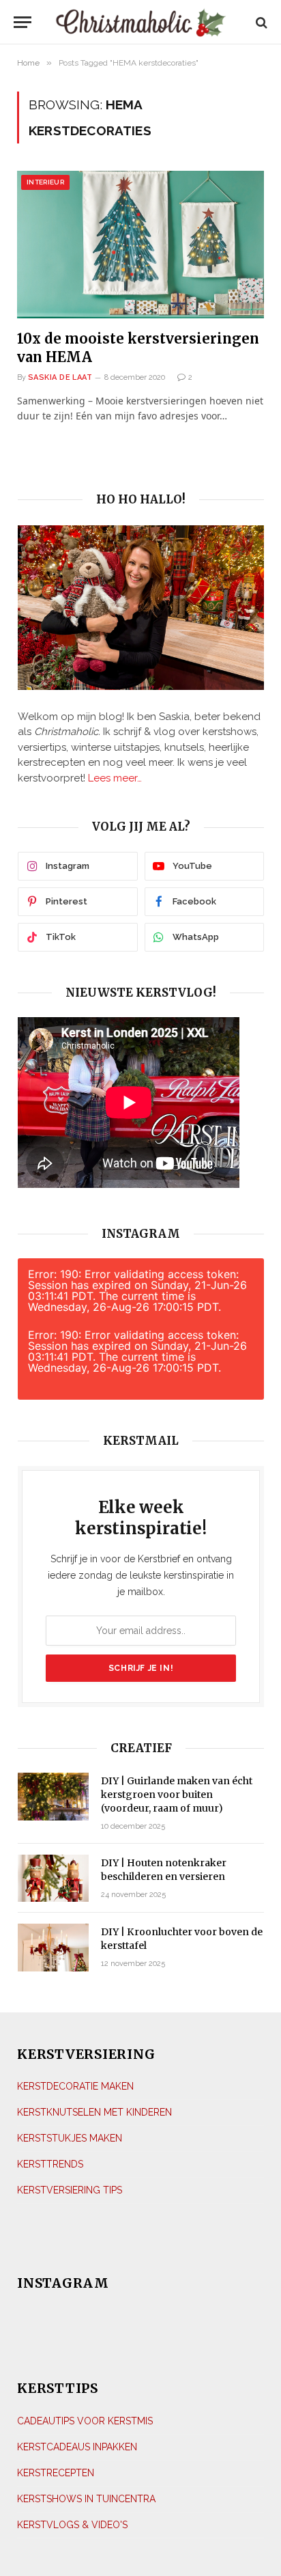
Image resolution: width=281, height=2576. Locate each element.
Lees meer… (115, 778)
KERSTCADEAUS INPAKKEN (77, 2447)
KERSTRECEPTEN (56, 2473)
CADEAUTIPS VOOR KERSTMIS (85, 2421)
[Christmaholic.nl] (141, 22)
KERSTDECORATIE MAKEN (75, 2086)
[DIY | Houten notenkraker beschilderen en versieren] (53, 1878)
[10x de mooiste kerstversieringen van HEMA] (140, 244)
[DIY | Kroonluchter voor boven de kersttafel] (53, 1947)
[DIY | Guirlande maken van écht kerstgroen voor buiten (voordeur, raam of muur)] (53, 1796)
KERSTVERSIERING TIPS (70, 2190)
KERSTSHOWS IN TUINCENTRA (86, 2499)
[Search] (260, 22)
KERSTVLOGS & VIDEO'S (72, 2525)
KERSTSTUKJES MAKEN (70, 2138)
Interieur (45, 182)
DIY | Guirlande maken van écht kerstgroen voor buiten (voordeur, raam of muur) (177, 1795)
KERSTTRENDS (50, 2164)
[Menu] (23, 22)
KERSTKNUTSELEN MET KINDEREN (94, 2112)
